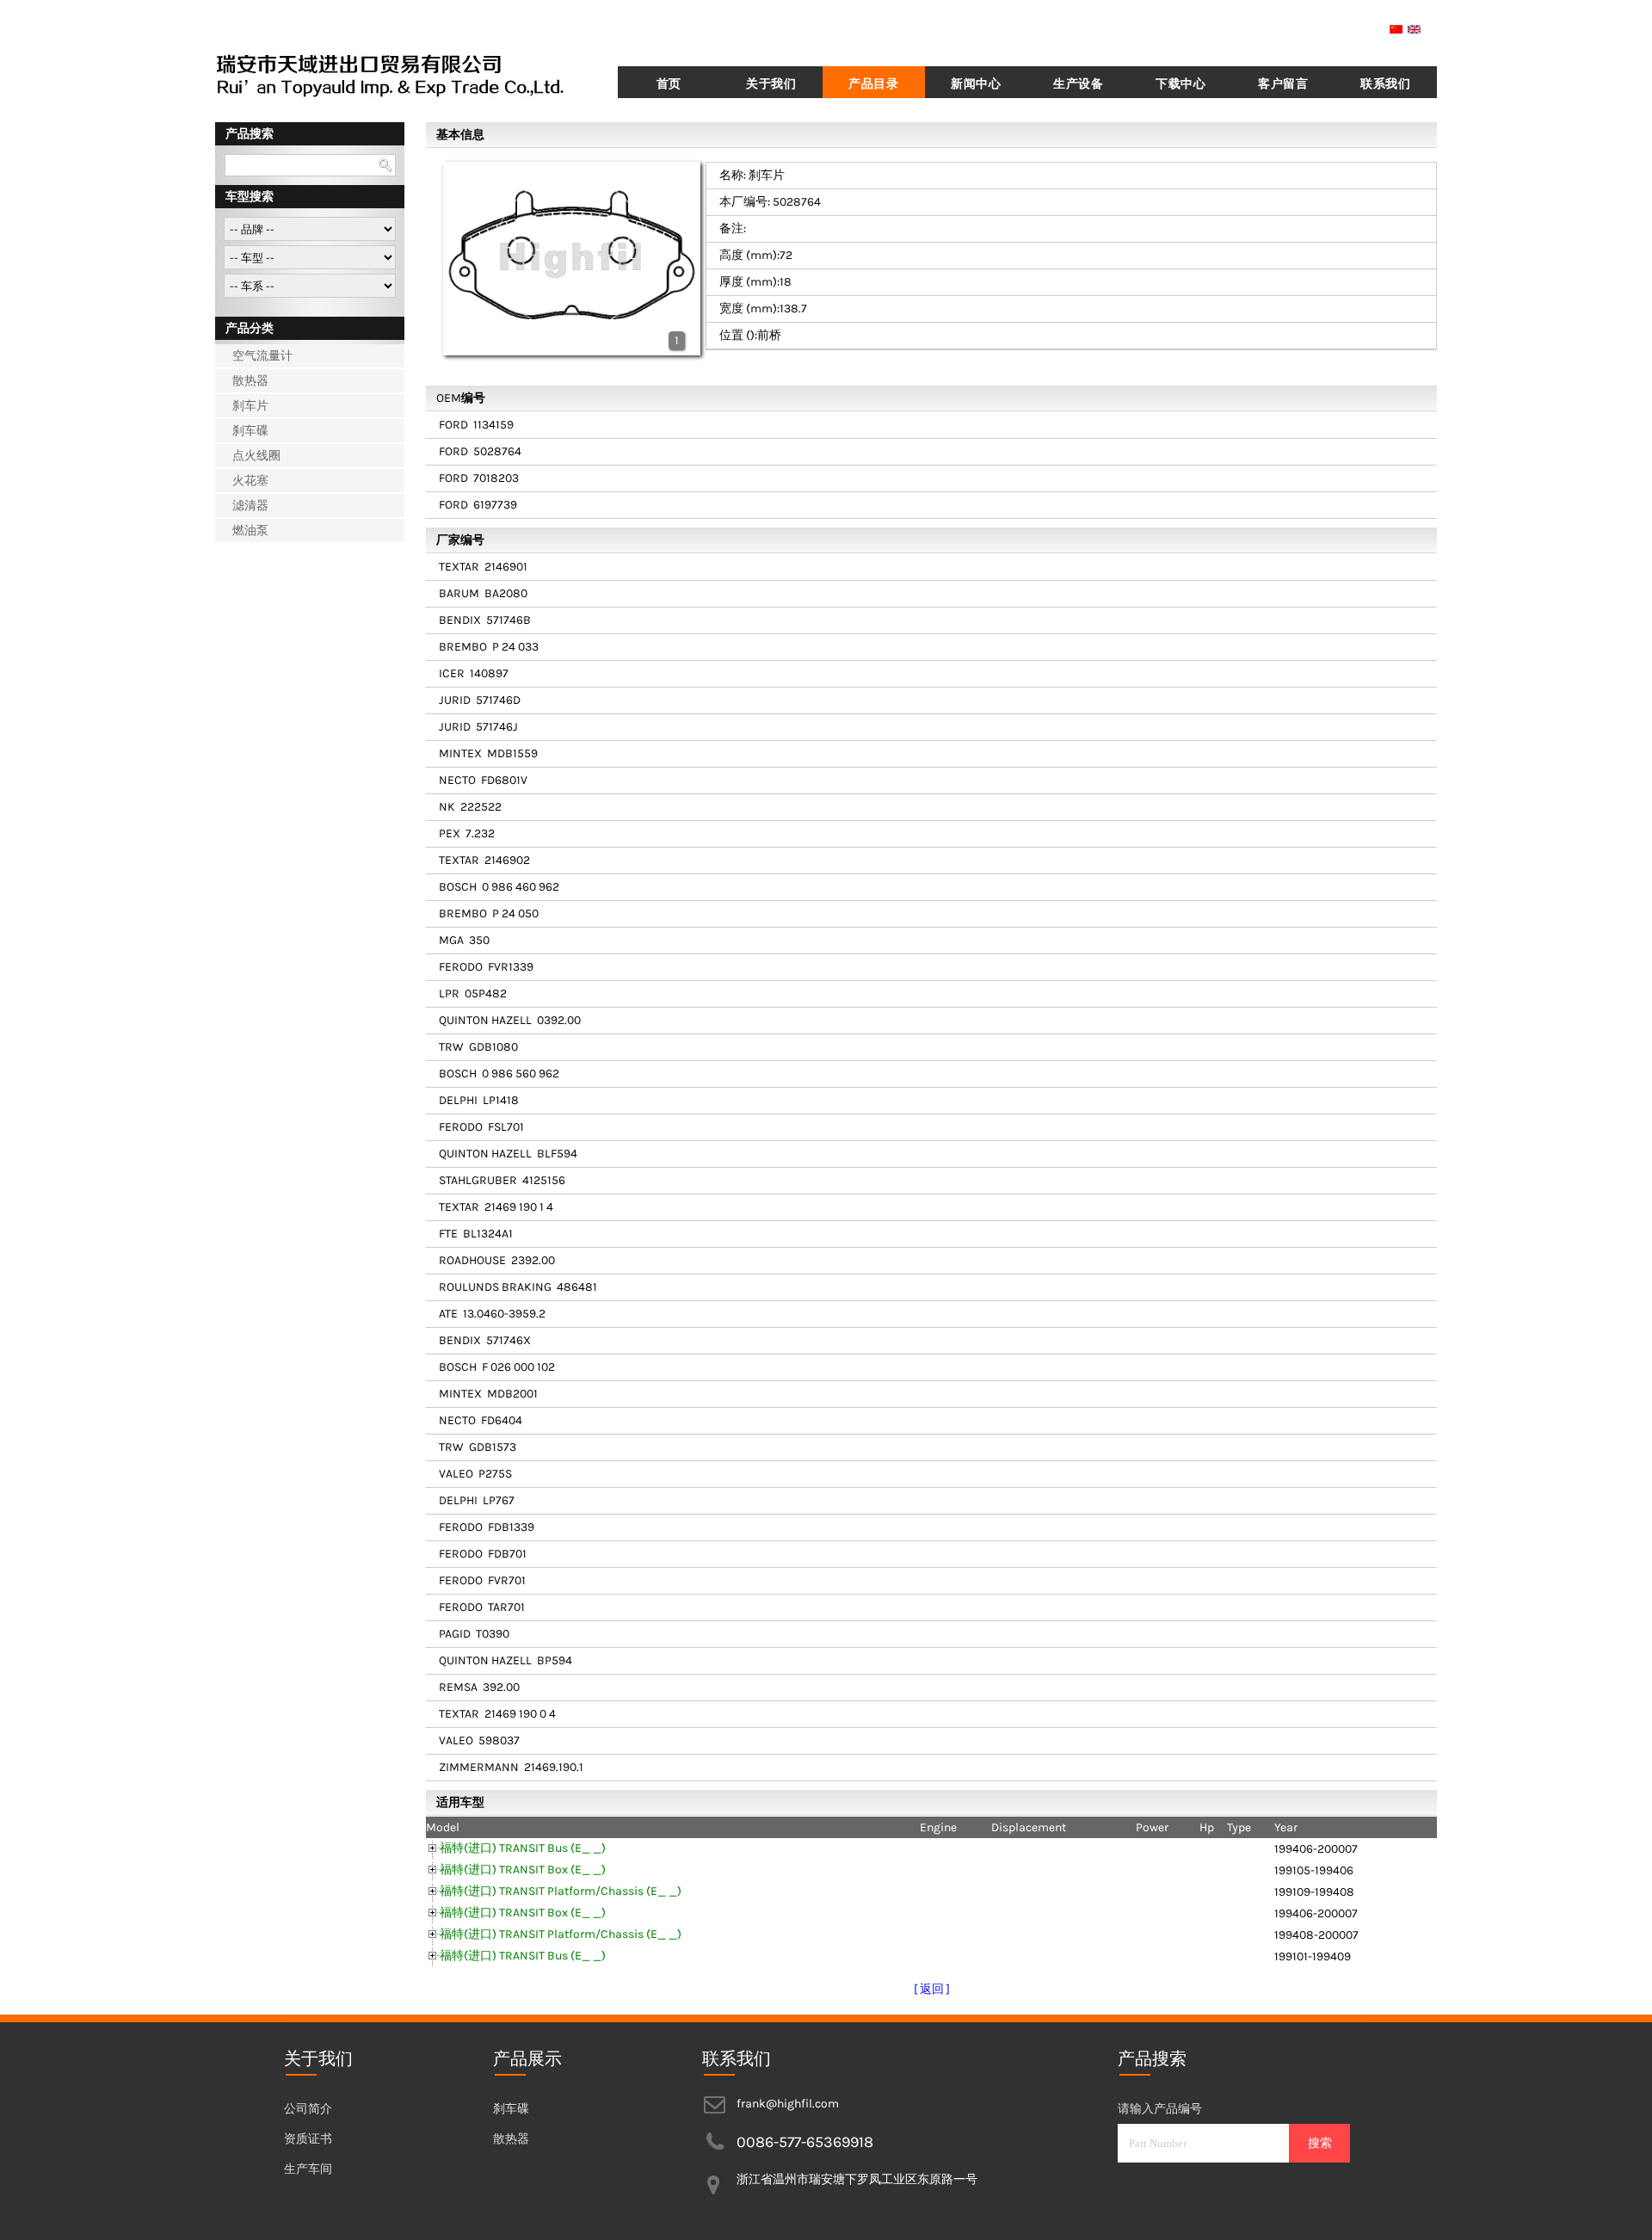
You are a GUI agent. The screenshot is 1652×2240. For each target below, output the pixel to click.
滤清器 (250, 506)
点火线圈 (256, 456)
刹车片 (250, 406)
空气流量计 (262, 356)
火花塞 (250, 481)
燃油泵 (250, 531)
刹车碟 (250, 431)
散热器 (250, 381)
